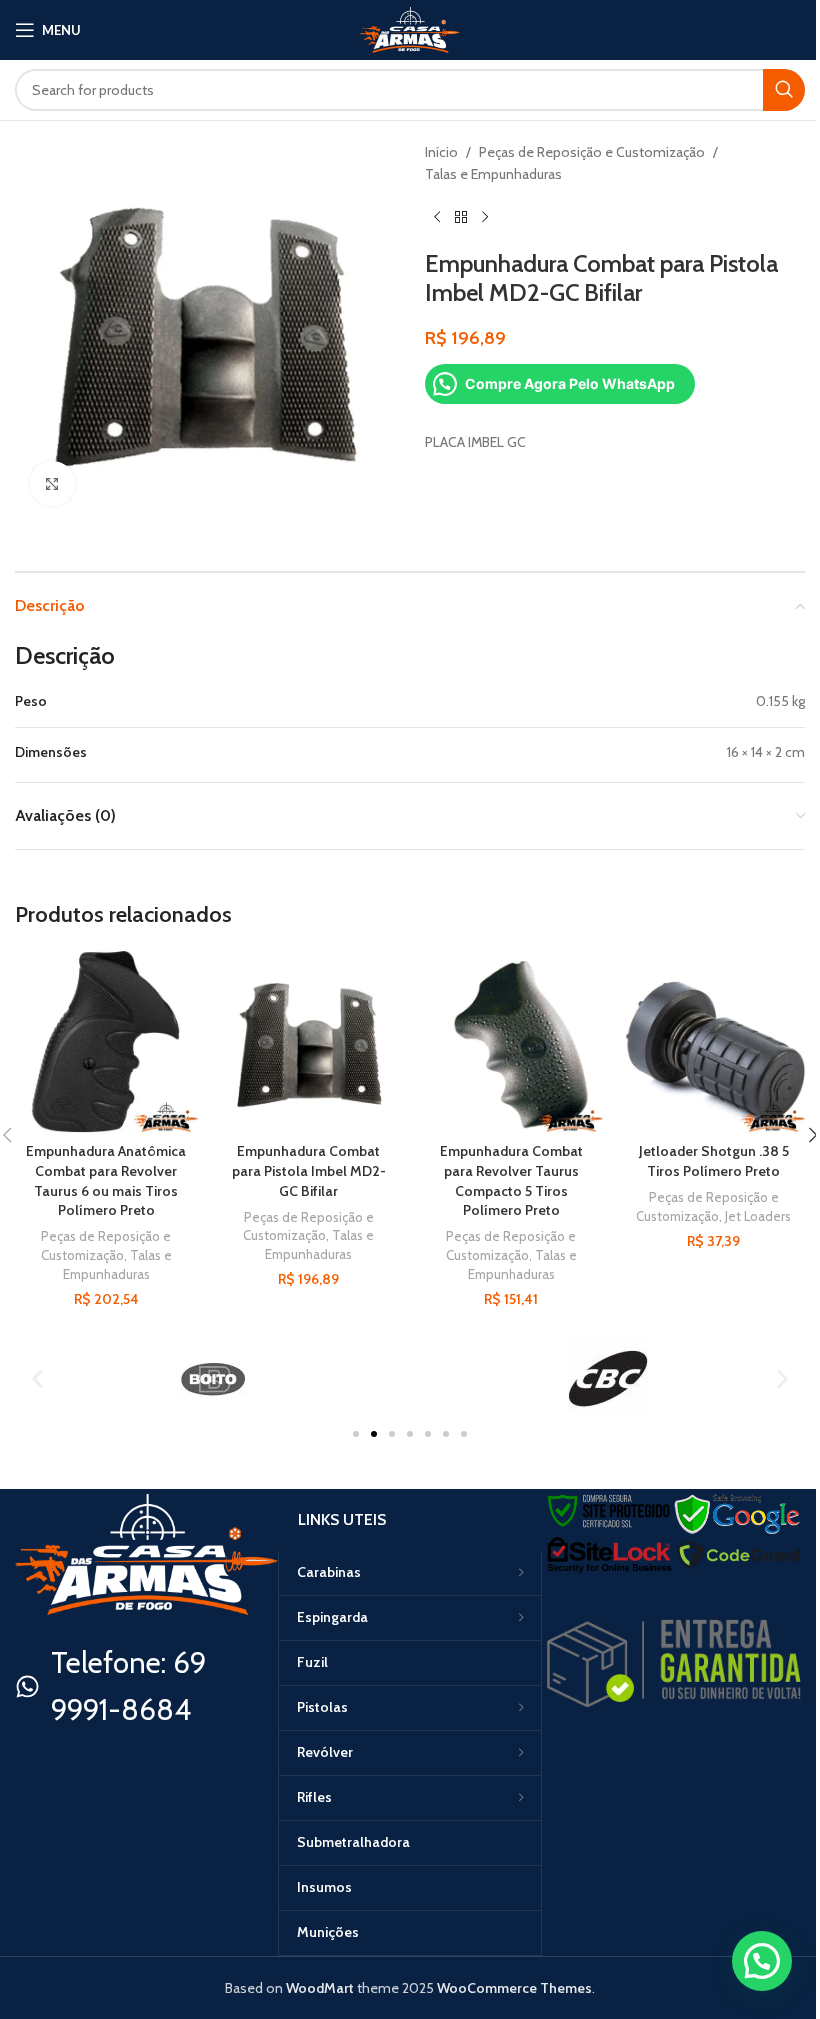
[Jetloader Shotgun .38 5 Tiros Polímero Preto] (714, 1042)
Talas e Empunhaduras (493, 174)
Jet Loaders (758, 1216)
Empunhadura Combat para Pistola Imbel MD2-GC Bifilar (309, 1170)
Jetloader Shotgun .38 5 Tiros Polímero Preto (714, 1161)
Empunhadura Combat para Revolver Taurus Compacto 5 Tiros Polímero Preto (511, 1180)
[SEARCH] (784, 90)
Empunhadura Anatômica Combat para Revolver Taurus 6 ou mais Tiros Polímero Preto (106, 1180)
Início (441, 152)
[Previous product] (437, 218)
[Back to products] (461, 218)
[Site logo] (410, 28)
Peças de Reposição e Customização (592, 152)
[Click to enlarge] (52, 483)
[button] (37, 1378)
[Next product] (485, 218)
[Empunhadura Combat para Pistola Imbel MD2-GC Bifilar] (309, 1042)
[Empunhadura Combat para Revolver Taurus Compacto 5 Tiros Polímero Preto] (511, 1042)
